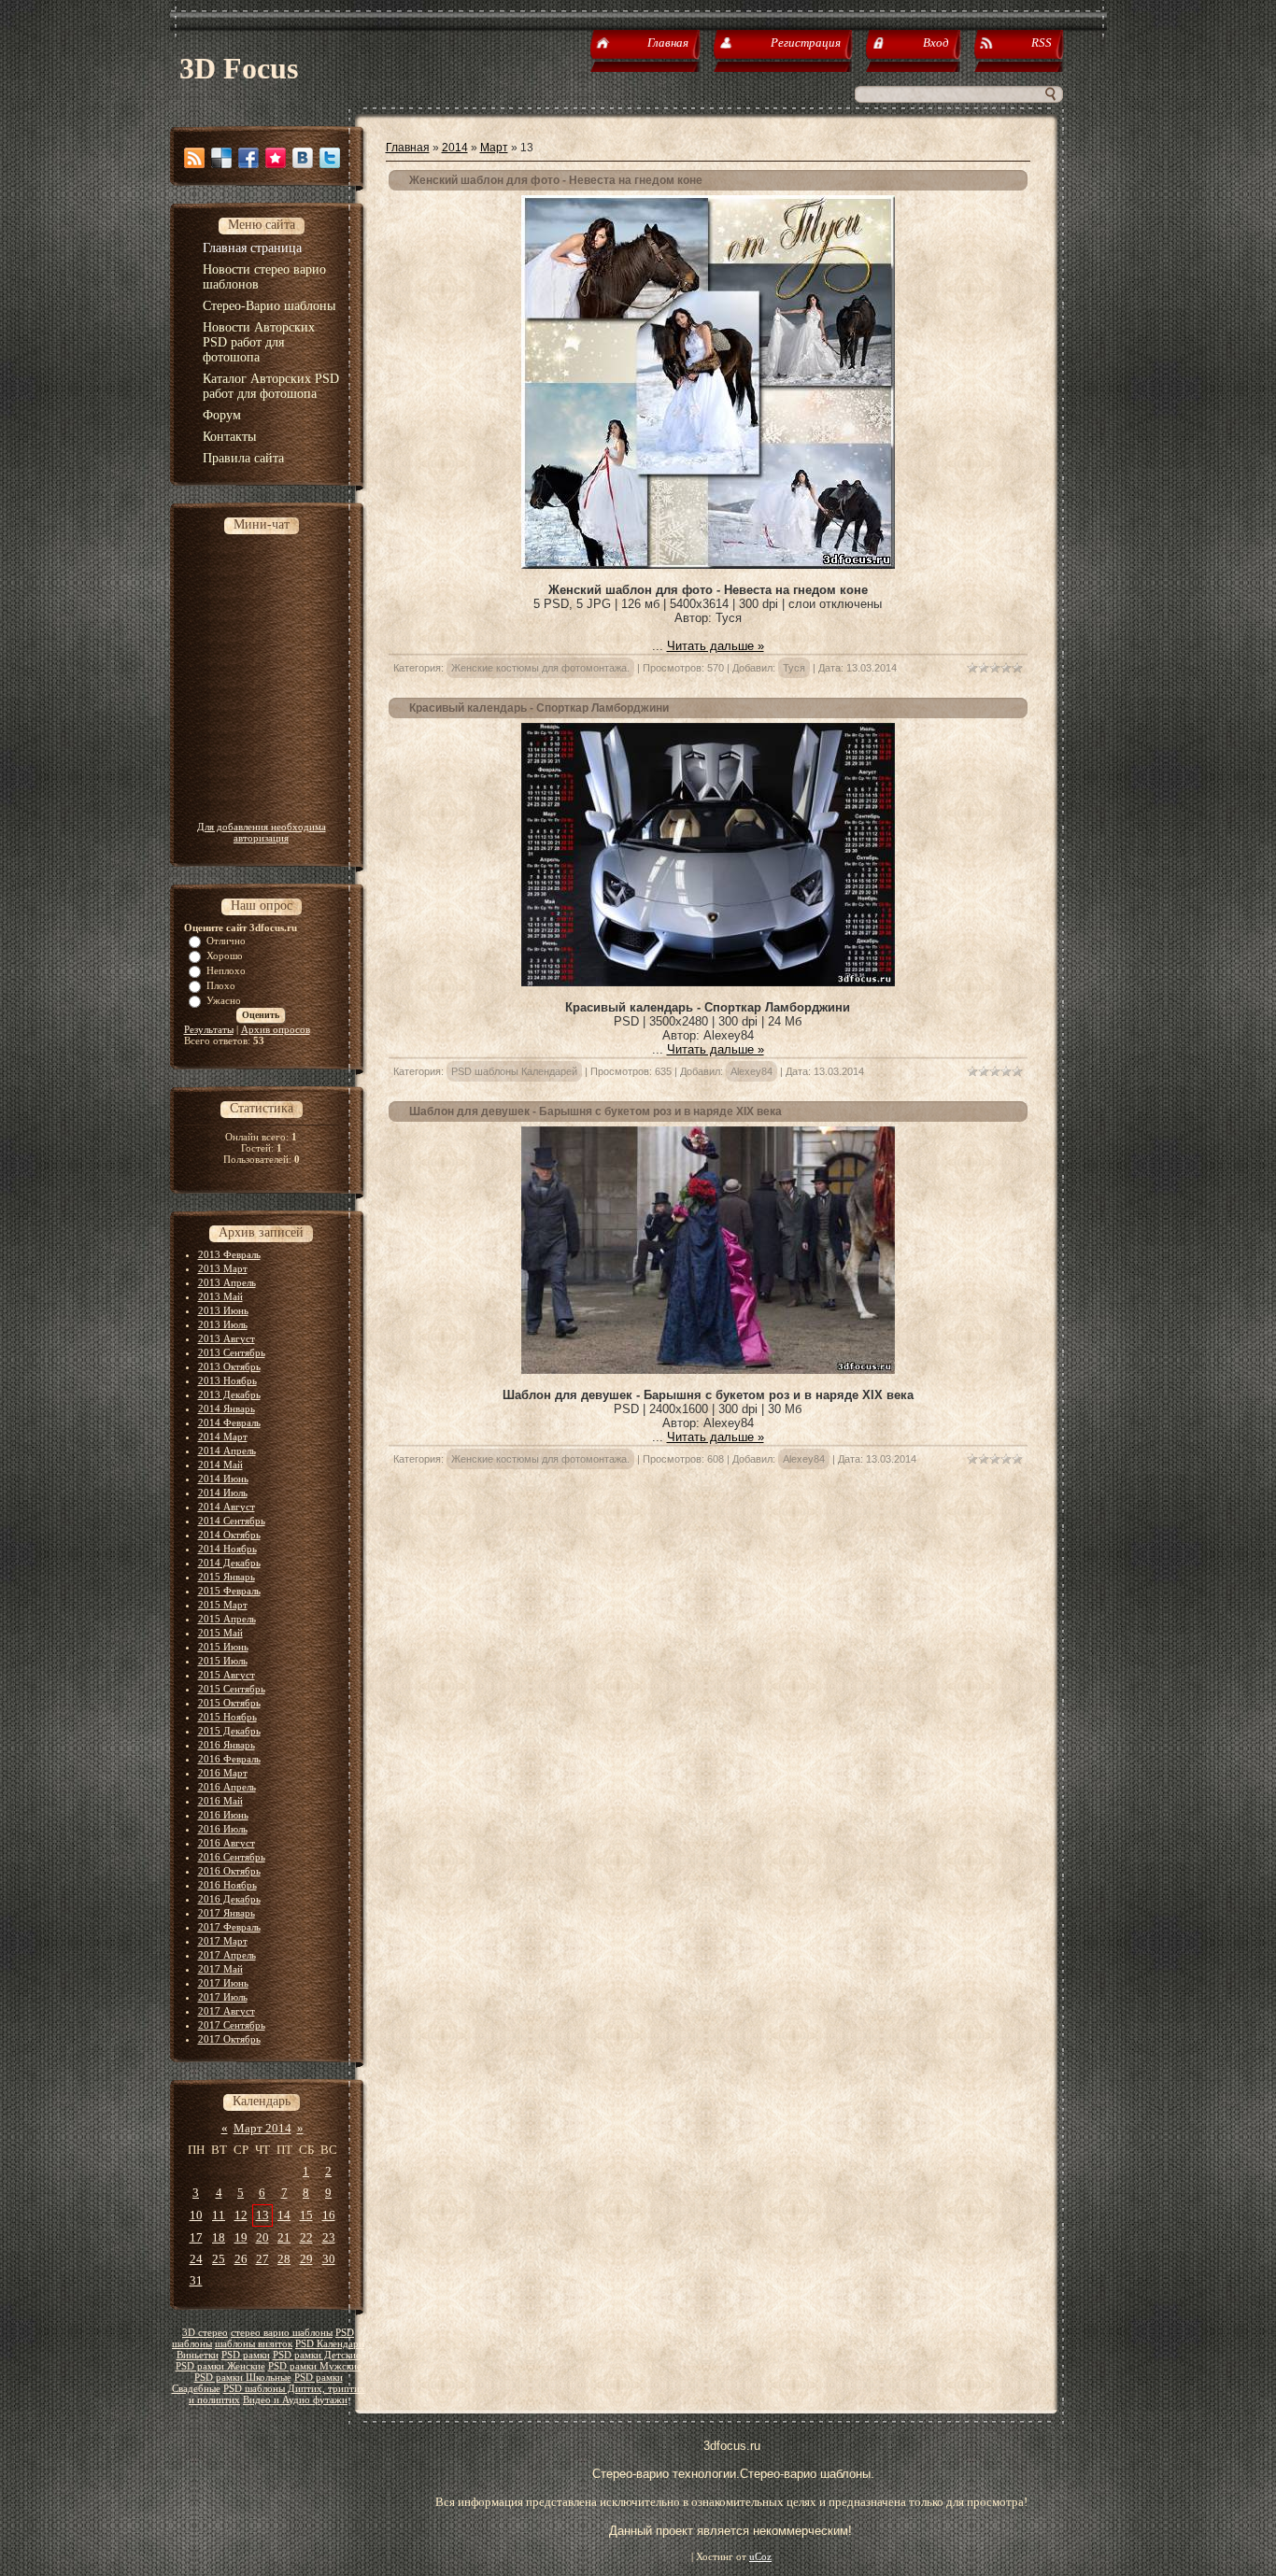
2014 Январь (227, 1408)
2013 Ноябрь (227, 1380)
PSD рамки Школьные (243, 2378)
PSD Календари (330, 2344)
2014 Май (220, 1465)
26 (241, 2259)
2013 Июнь (223, 1310)
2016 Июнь (223, 1815)
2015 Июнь (223, 1647)
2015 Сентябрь (232, 1689)
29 (306, 2259)
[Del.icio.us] (221, 158)
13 (262, 2215)
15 (306, 2215)
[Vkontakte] (303, 158)
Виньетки (198, 2355)
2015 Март (223, 1605)
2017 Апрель (227, 1955)
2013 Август (227, 1338)
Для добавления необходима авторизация (262, 832)
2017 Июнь (223, 1983)
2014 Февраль (229, 1422)
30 (329, 2259)
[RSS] (194, 158)
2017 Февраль (229, 1927)
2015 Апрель (227, 1619)
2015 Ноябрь (227, 1717)
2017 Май (220, 1969)
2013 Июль (223, 1324)
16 (329, 2215)
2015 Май (220, 1633)
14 (284, 2215)
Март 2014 (262, 2128)
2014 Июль (223, 1493)
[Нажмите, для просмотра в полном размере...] (708, 982)
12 (241, 2215)
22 (306, 2237)
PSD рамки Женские (220, 2366)
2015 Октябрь (229, 1703)
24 (196, 2259)
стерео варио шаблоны (282, 2333)
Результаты (209, 1029)
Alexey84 (751, 1071)
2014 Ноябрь (227, 1549)
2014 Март (223, 1437)
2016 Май (220, 1801)
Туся (794, 668)
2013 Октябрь (229, 1366)
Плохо (221, 985)
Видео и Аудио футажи (295, 2400)
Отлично (226, 941)
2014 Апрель (227, 1451)
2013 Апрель (227, 1282)
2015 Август (227, 1675)
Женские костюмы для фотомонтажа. (540, 668)
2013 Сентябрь (232, 1352)
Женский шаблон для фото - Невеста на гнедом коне (556, 180)
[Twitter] (330, 158)
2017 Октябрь (229, 2039)
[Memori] (276, 158)
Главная (408, 148)
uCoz (760, 2557)
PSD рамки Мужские (315, 2366)
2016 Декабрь (229, 1899)
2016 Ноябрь (227, 1885)
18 (219, 2237)
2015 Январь (227, 1577)
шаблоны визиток (254, 2344)
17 (196, 2237)
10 (196, 2215)
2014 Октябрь (229, 1535)
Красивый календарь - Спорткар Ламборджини (539, 708)
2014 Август (227, 1507)
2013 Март (223, 1268)
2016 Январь (227, 1745)
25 (219, 2259)
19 (241, 2237)
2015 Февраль (229, 1591)
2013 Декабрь (229, 1394)
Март (494, 148)
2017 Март (223, 1941)
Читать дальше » (716, 646)
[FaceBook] (248, 158)
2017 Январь (227, 1913)
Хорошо (225, 955)
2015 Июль (223, 1661)
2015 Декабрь (229, 1731)
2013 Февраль (229, 1254)
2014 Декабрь (229, 1563)
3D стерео (205, 2333)
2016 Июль (223, 1829)
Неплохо (226, 970)
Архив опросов (276, 1029)
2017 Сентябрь (232, 2025)
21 (284, 2237)
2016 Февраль (229, 1759)
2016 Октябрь (229, 1871)
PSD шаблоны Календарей (514, 1071)
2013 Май (220, 1296)
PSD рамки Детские (317, 2355)
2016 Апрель (227, 1787)
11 (219, 2215)
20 (262, 2237)
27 (262, 2259)
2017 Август (227, 2011)
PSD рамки (246, 2355)
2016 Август (227, 1843)
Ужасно (224, 1000)
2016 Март (223, 1773)
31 (196, 2280)
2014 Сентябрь (232, 1521)
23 (329, 2237)
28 (284, 2259)
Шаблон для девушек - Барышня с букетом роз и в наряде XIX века (595, 1111)
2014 (455, 148)
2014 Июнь (223, 1479)
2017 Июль (223, 1997)
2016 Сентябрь (232, 1857)
